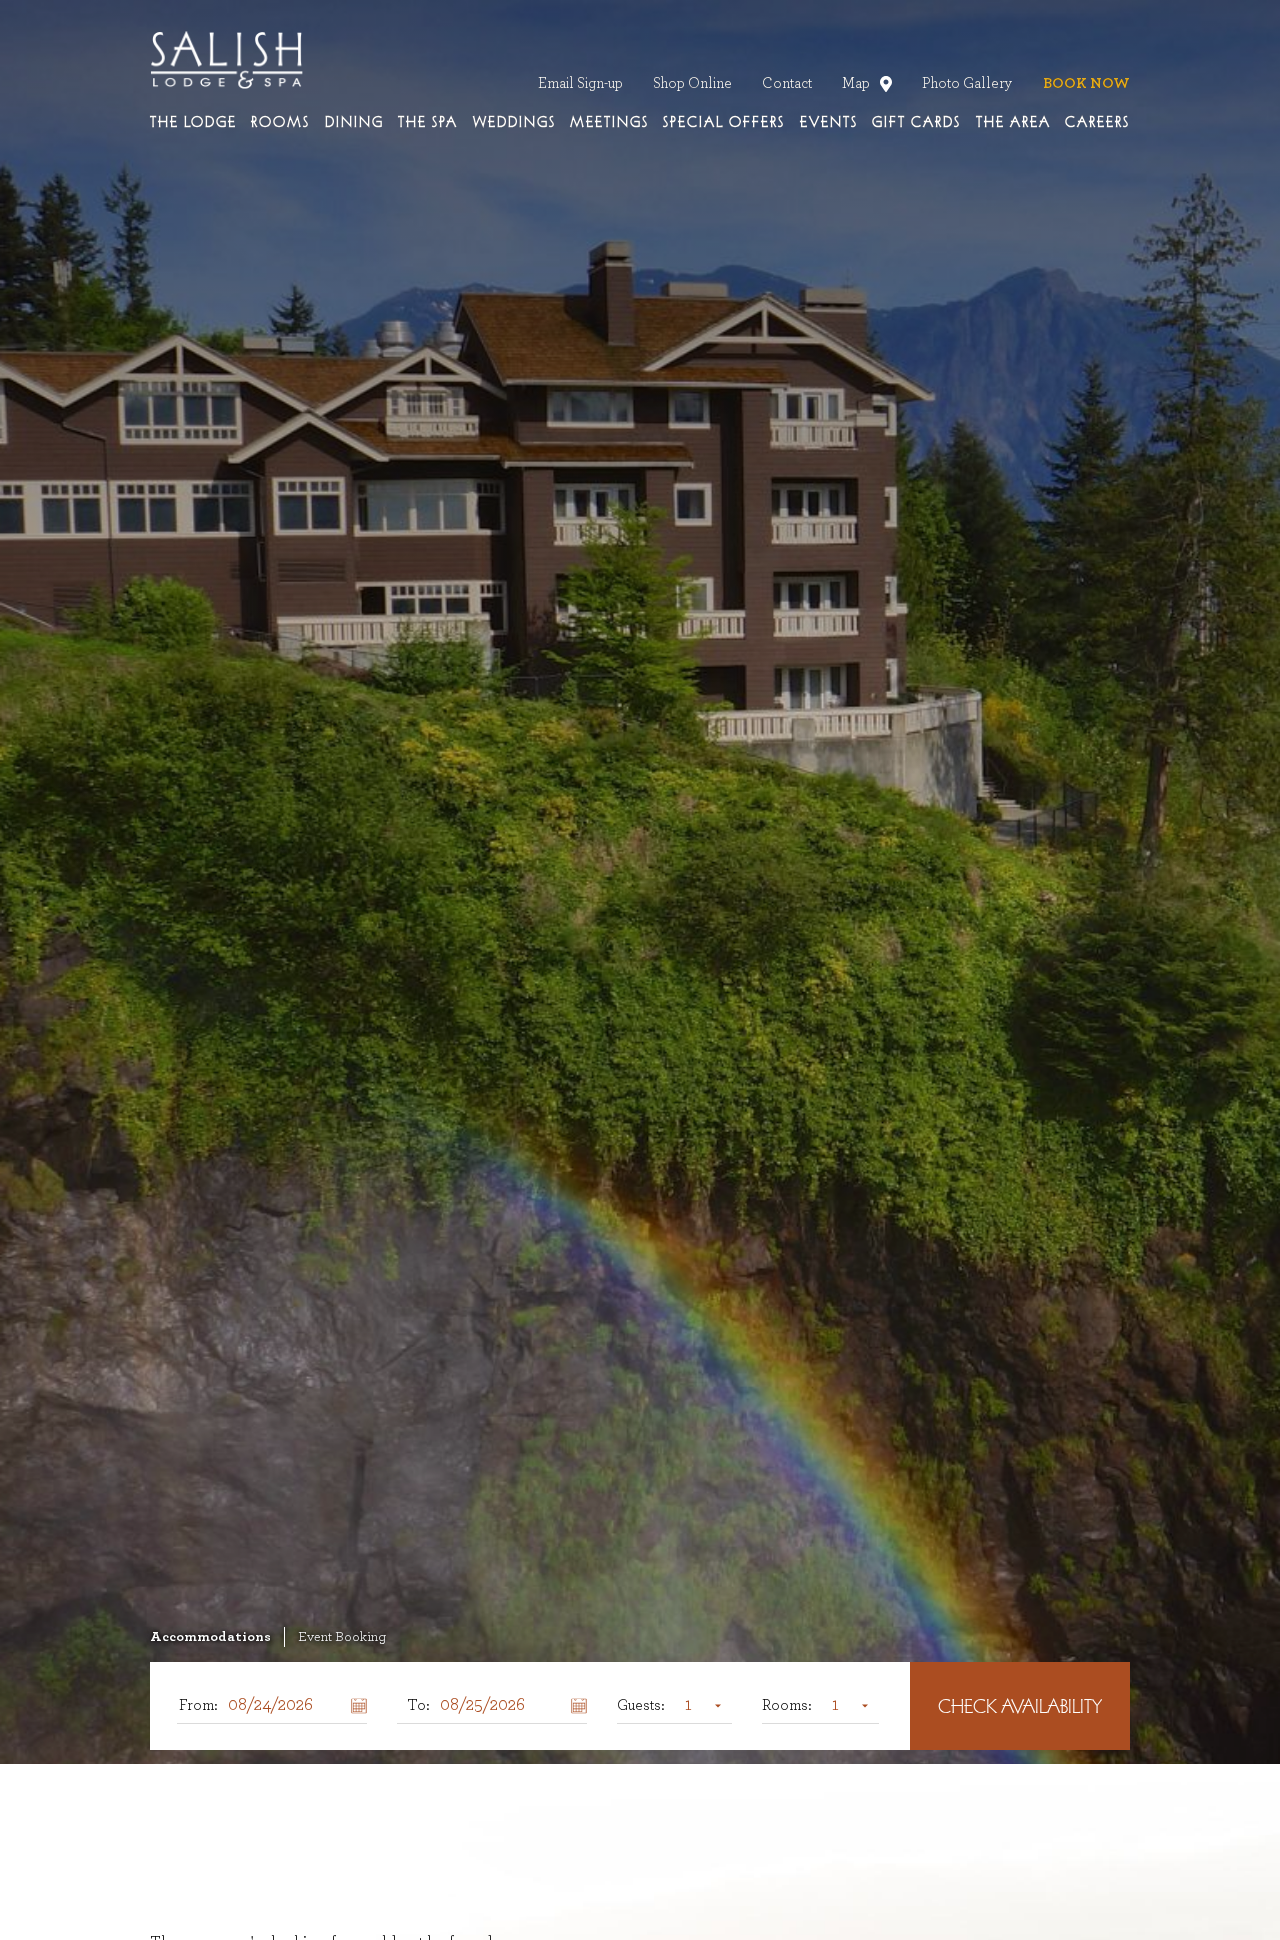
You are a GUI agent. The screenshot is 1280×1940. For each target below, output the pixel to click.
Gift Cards (916, 122)
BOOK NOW (1086, 83)
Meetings (609, 122)
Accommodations (210, 1637)
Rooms (280, 122)
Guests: (641, 1705)
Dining (354, 122)
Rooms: (787, 1705)
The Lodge (193, 122)
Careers (1097, 122)
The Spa (428, 122)
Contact (787, 83)
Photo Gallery (967, 83)
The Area (1013, 122)
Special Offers (724, 122)
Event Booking (342, 1637)
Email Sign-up (580, 83)
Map (859, 83)
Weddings (514, 122)
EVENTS (829, 122)
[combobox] (698, 1705)
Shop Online (692, 83)
